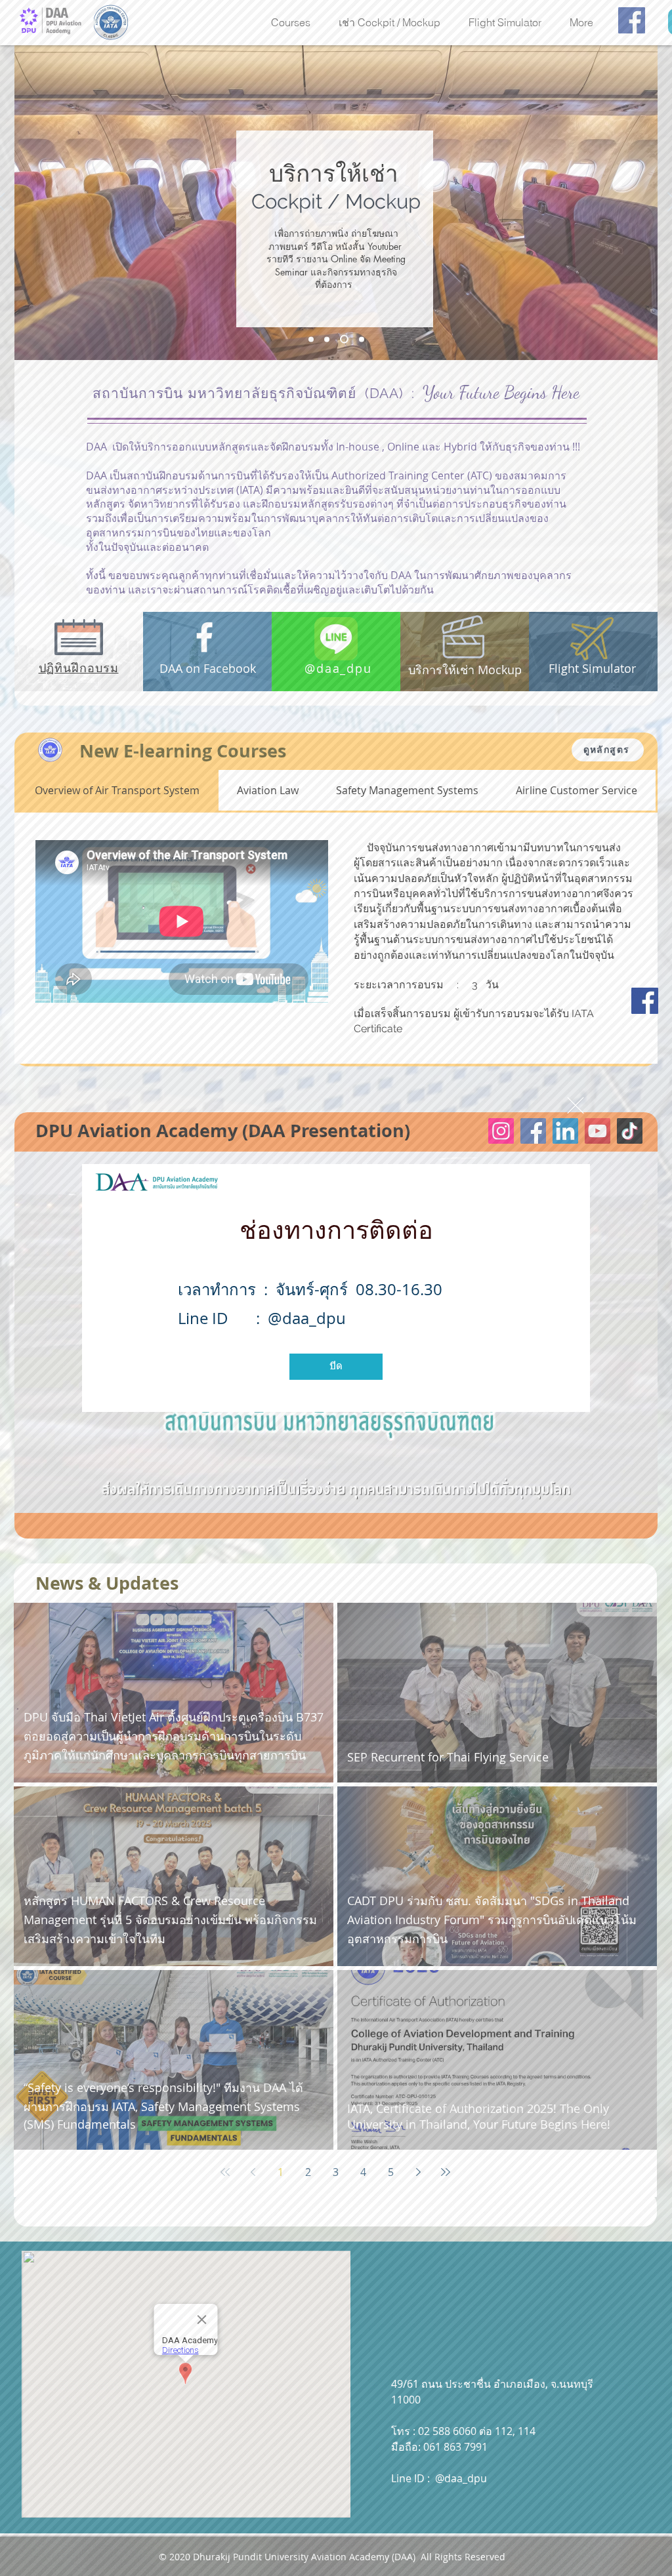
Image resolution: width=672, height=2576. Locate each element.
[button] (576, 1105)
